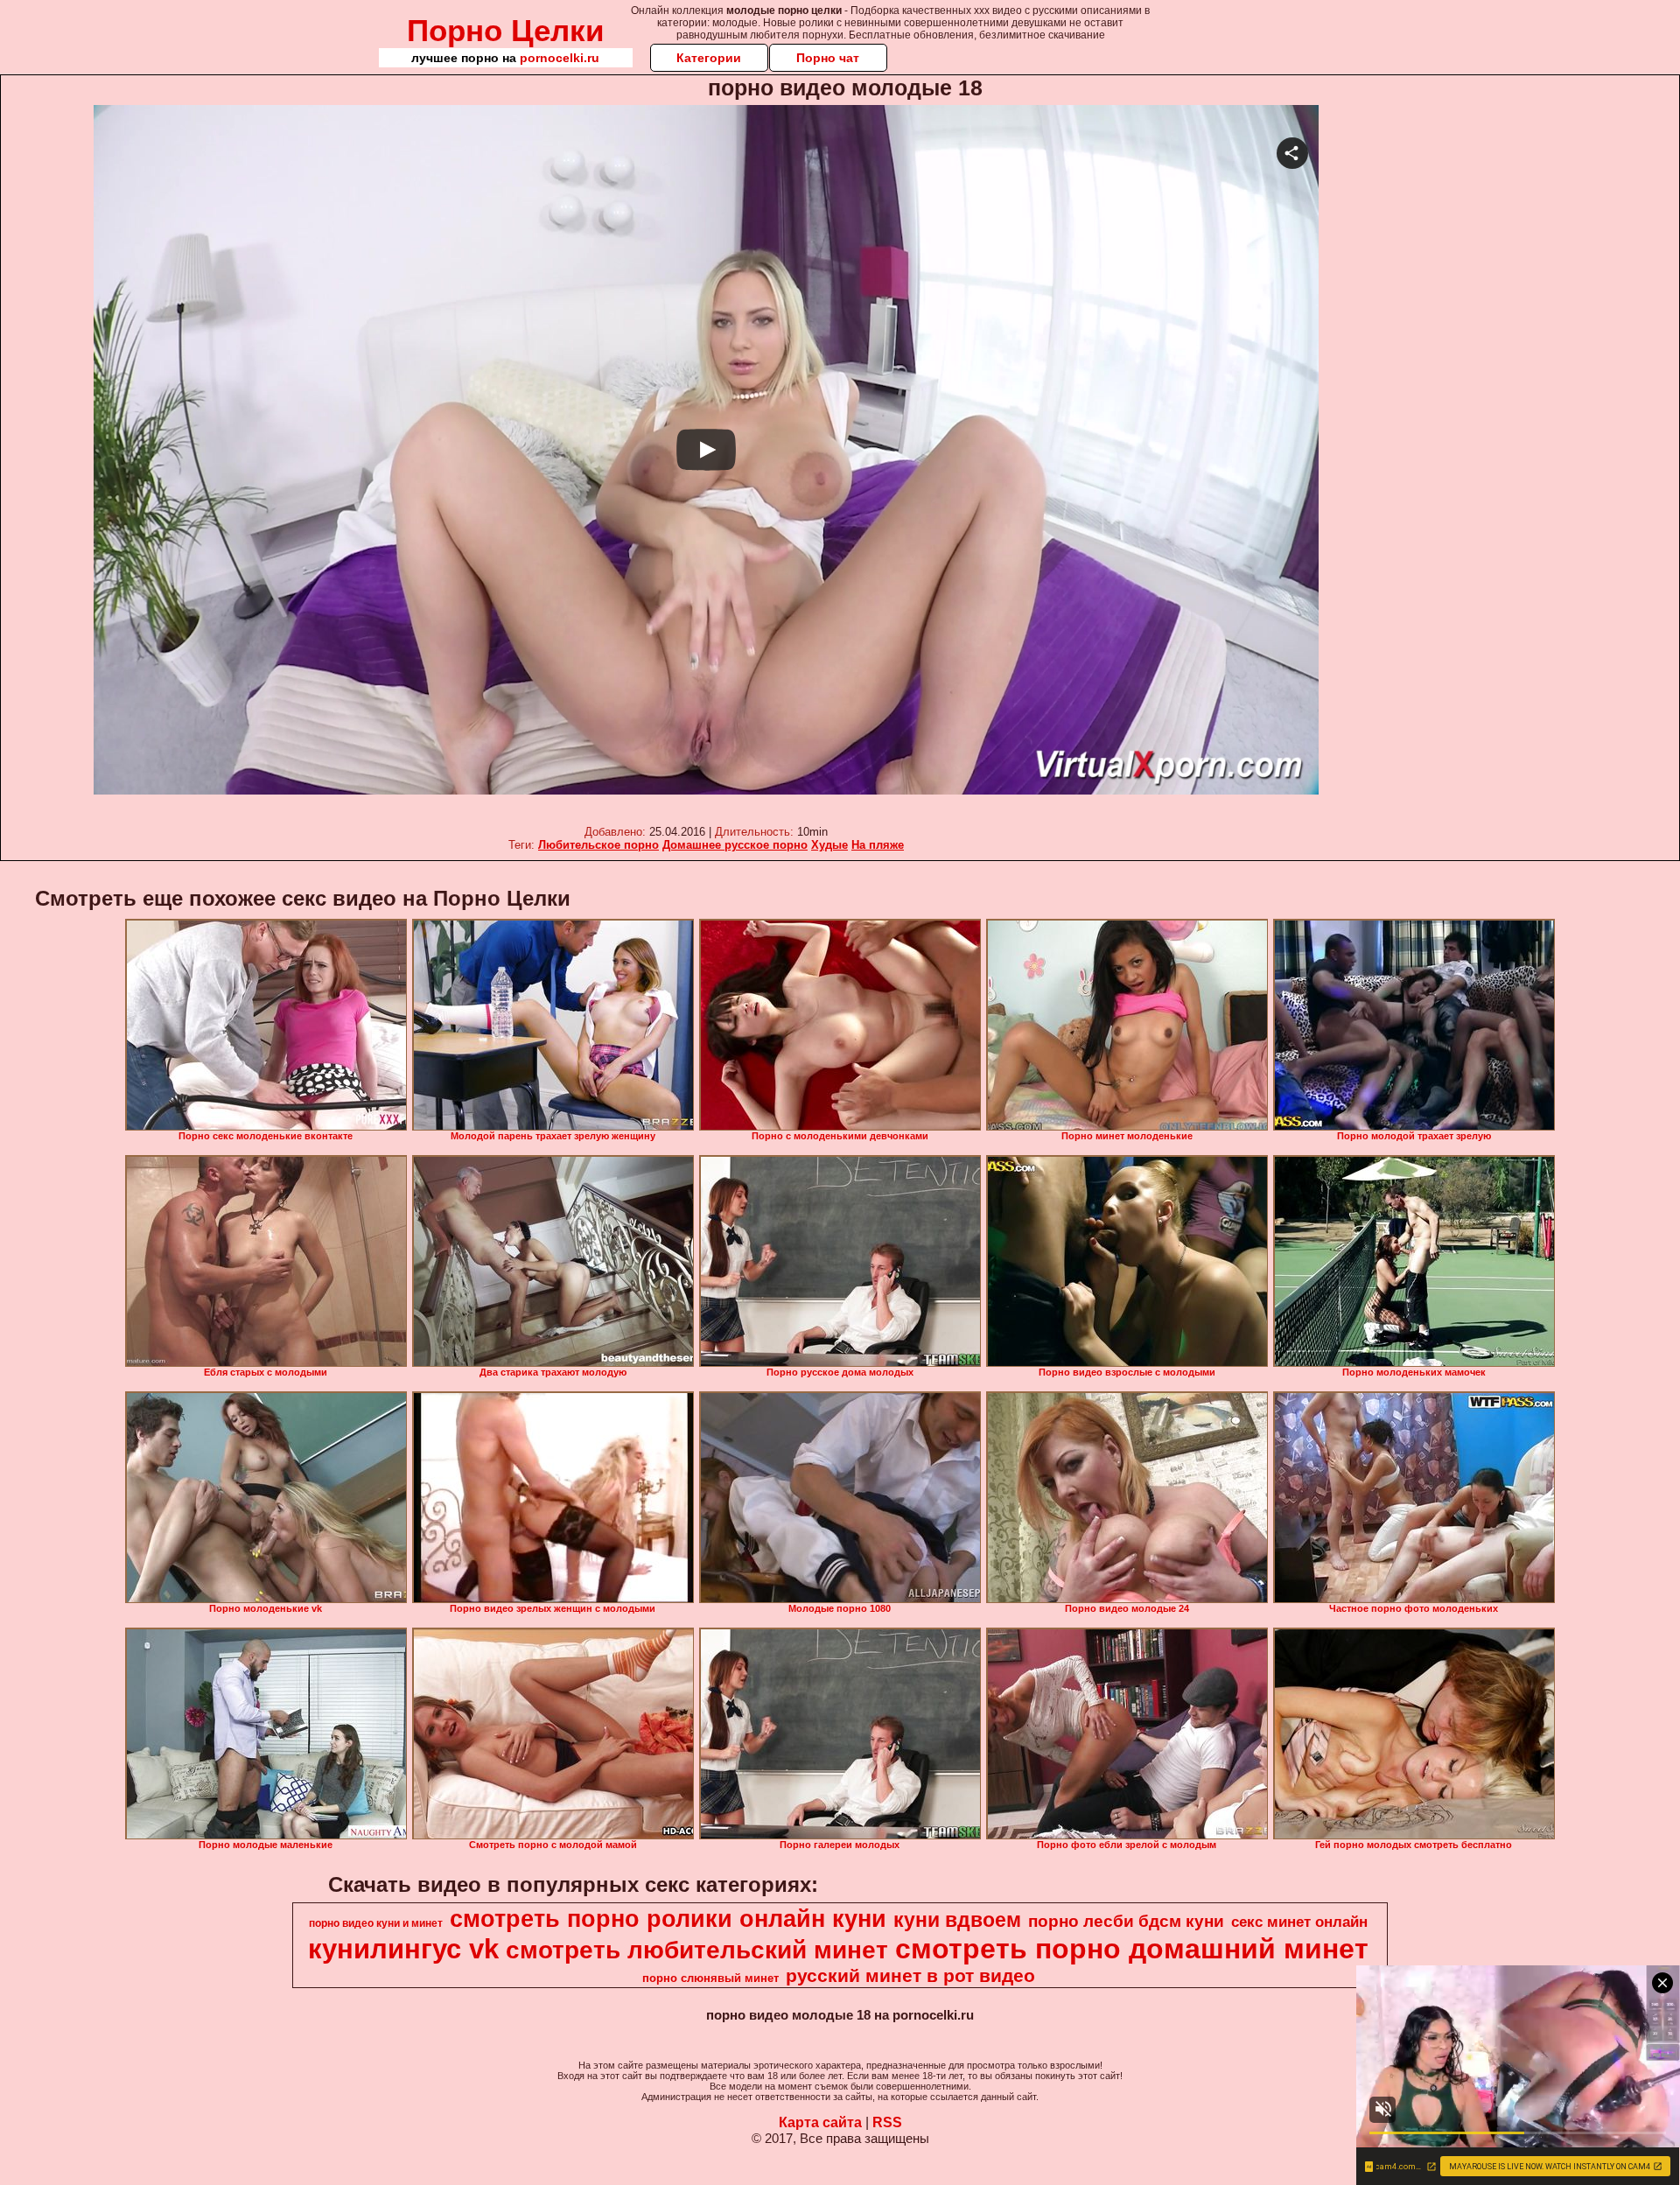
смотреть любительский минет (697, 1950)
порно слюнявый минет (710, 1978)
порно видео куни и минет (376, 1923)
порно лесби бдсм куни (1126, 1921)
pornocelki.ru (560, 58)
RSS (887, 2122)
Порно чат (828, 58)
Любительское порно (598, 845)
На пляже (878, 845)
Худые (829, 845)
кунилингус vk (403, 1949)
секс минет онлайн (1299, 1922)
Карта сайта (820, 2122)
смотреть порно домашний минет (1132, 1949)
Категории (709, 58)
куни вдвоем (957, 1920)
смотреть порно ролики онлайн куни (668, 1919)
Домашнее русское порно (735, 845)
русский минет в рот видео (910, 1976)
